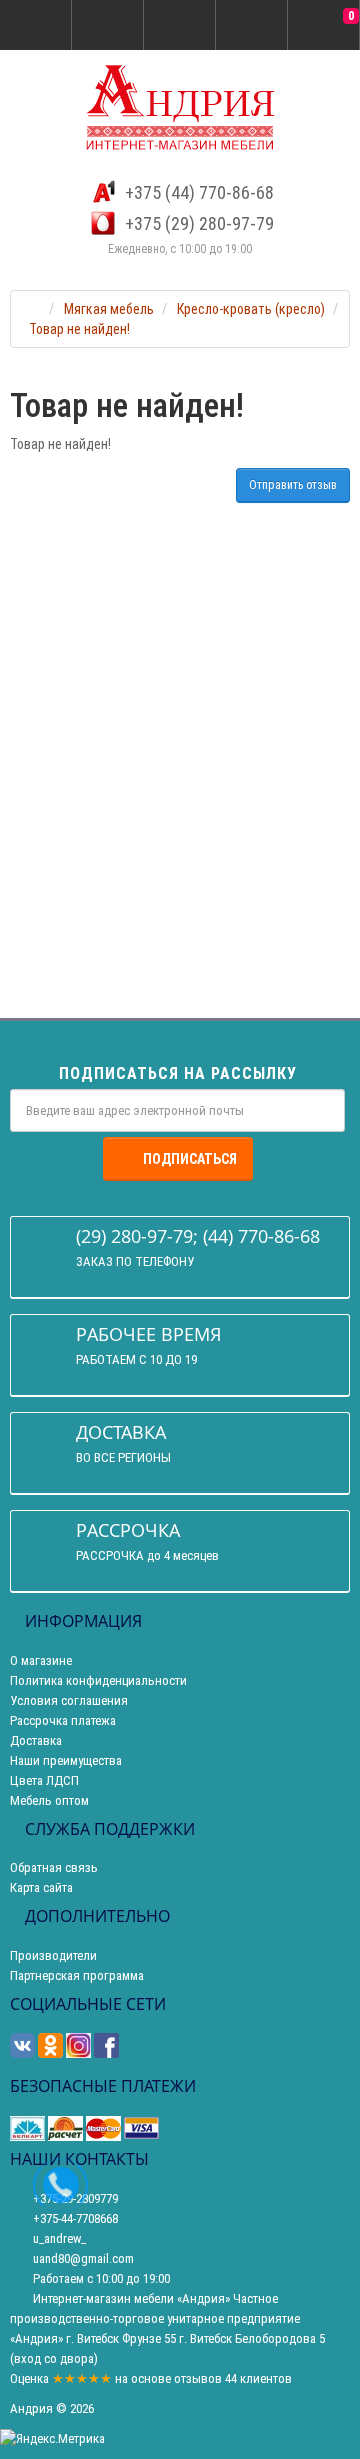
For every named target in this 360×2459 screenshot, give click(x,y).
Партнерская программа (77, 1975)
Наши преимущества (66, 1760)
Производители (53, 1955)
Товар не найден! (79, 329)
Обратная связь (54, 1867)
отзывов (198, 2378)
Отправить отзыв (293, 485)
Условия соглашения (69, 1700)
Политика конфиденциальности (98, 1680)
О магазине (41, 1660)
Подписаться (190, 1159)
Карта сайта (41, 1887)
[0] (324, 26)
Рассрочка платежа (63, 1720)
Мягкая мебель (109, 309)
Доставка (36, 1740)
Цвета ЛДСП (44, 1780)
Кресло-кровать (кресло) (251, 309)
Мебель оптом (49, 1800)
